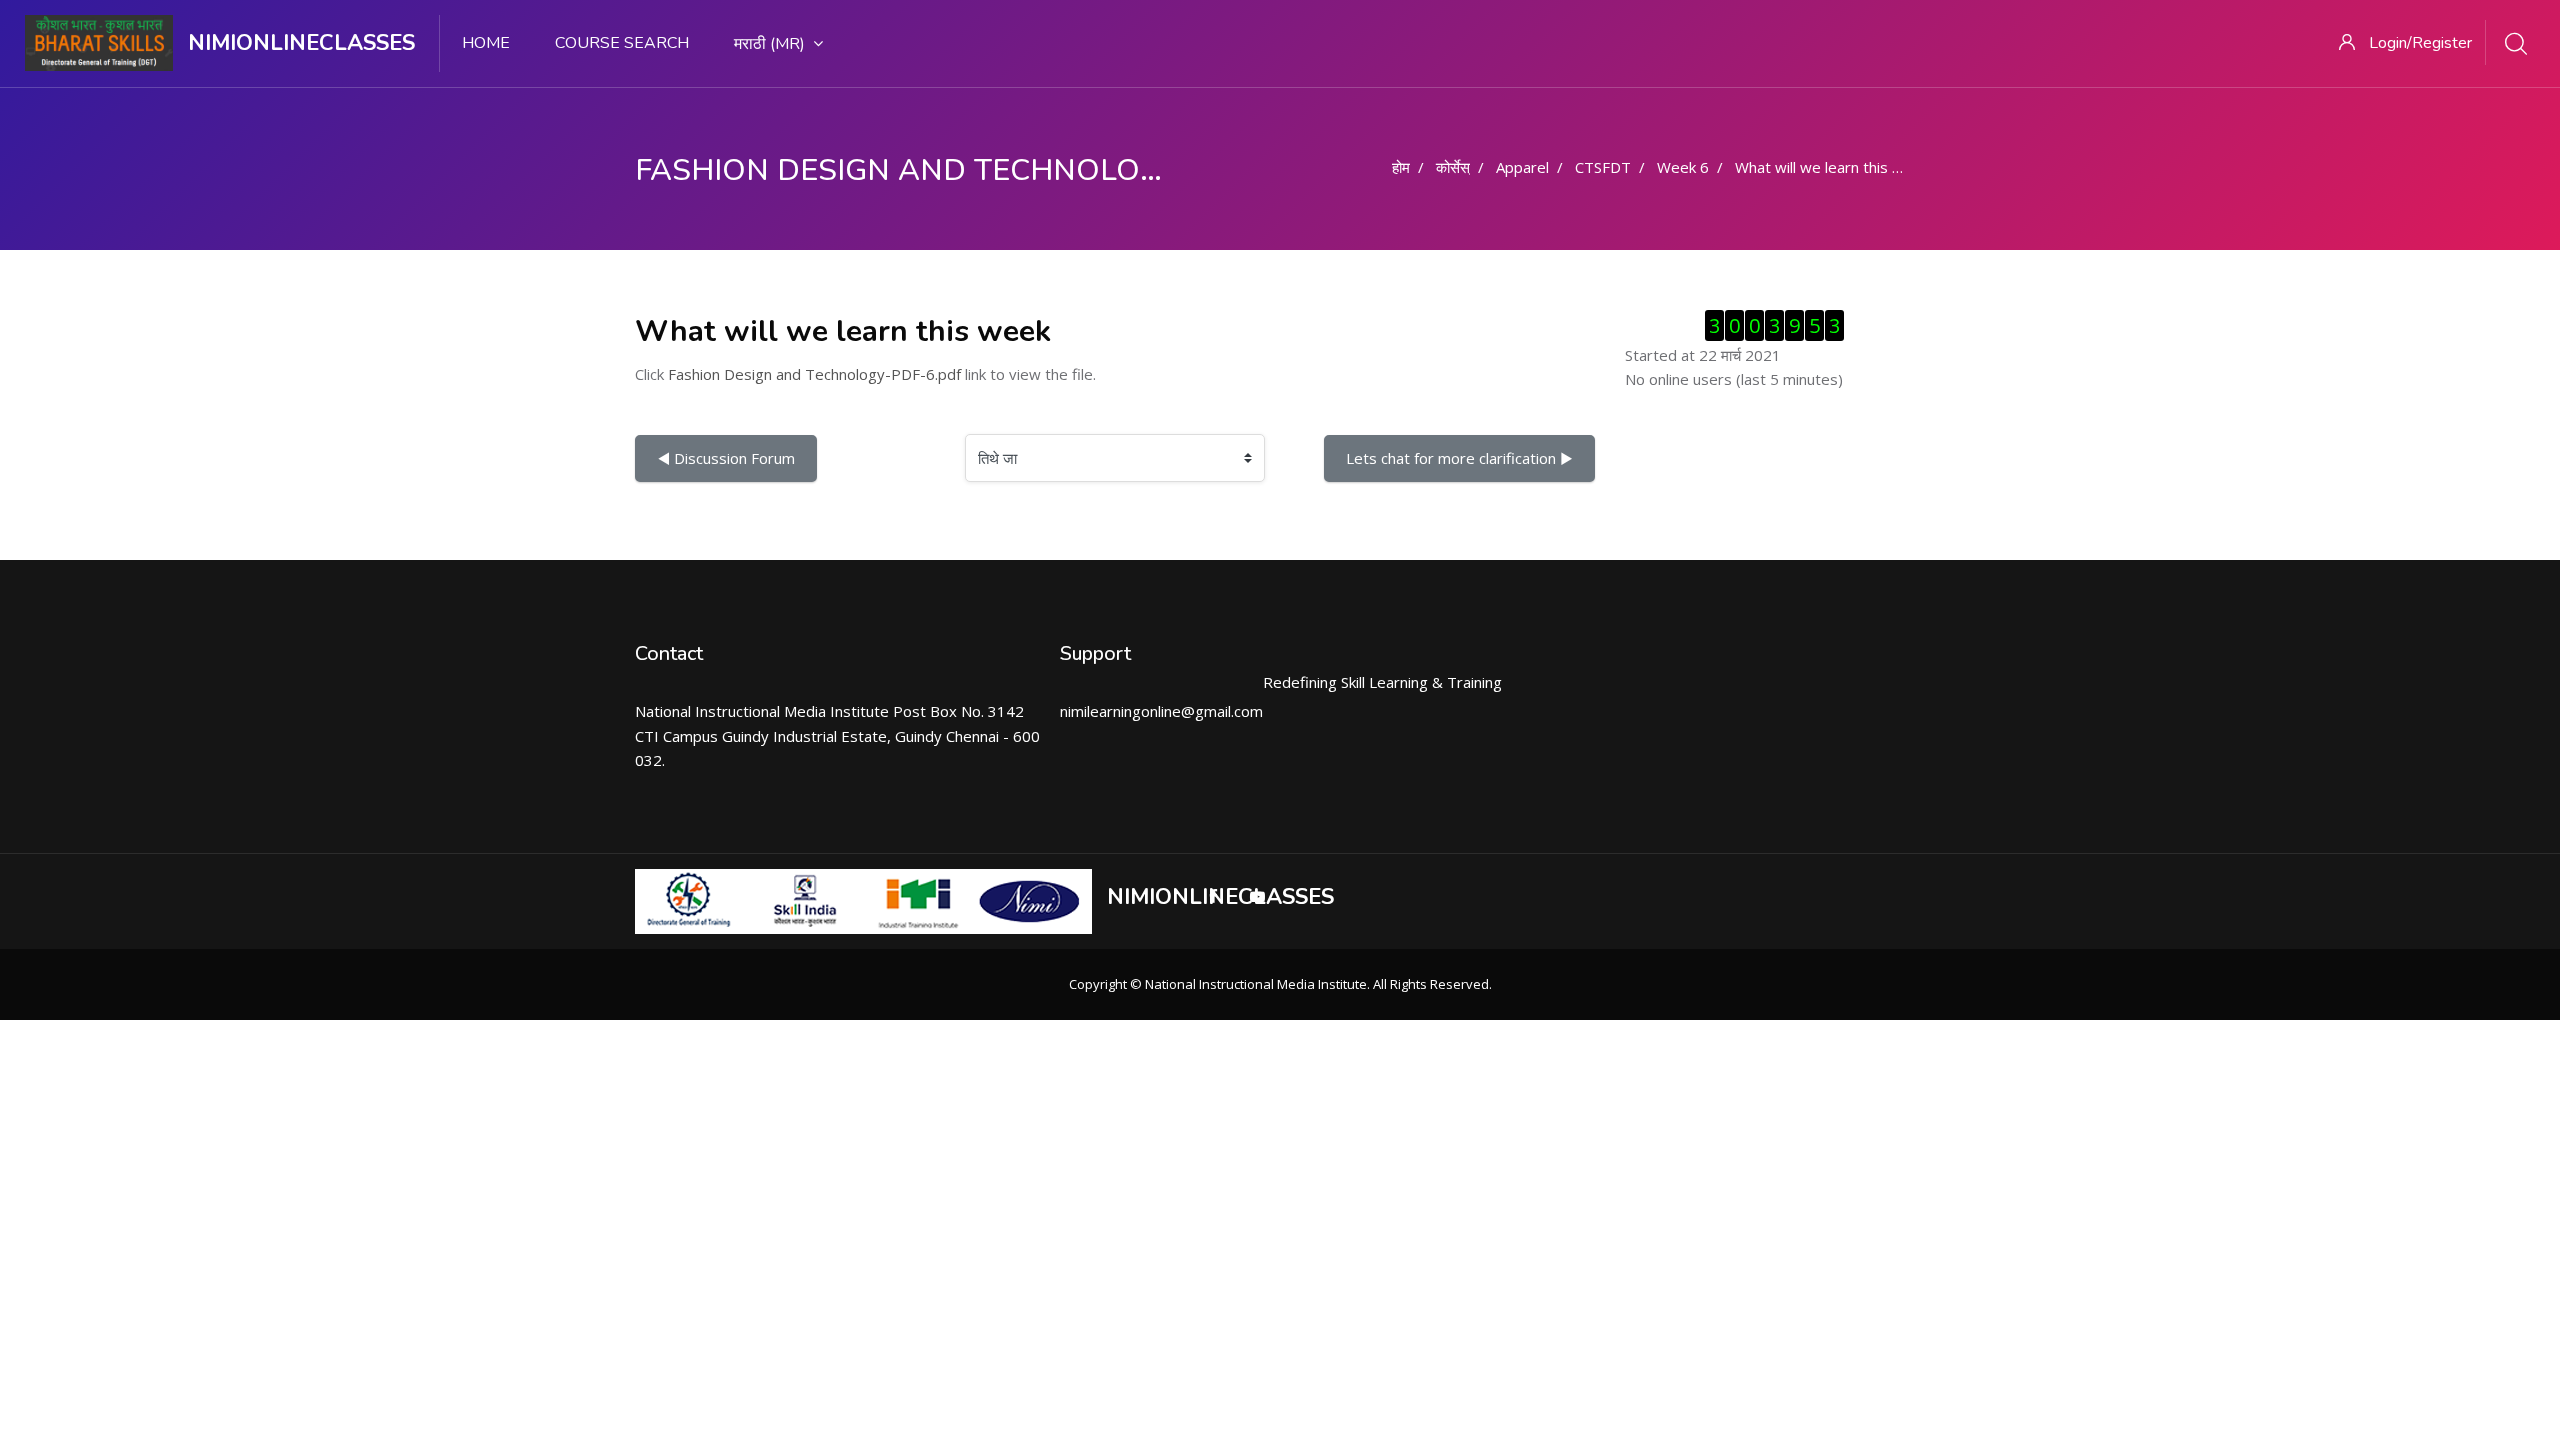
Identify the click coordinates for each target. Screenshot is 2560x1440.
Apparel (1522, 167)
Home (486, 43)
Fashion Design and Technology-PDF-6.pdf (814, 374)
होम (1401, 167)
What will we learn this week (1832, 167)
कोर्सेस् (1453, 167)
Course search (622, 43)
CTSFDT (1603, 167)
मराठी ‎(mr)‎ (769, 44)
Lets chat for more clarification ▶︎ (1459, 458)
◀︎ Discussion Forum (726, 458)
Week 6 (1683, 167)
